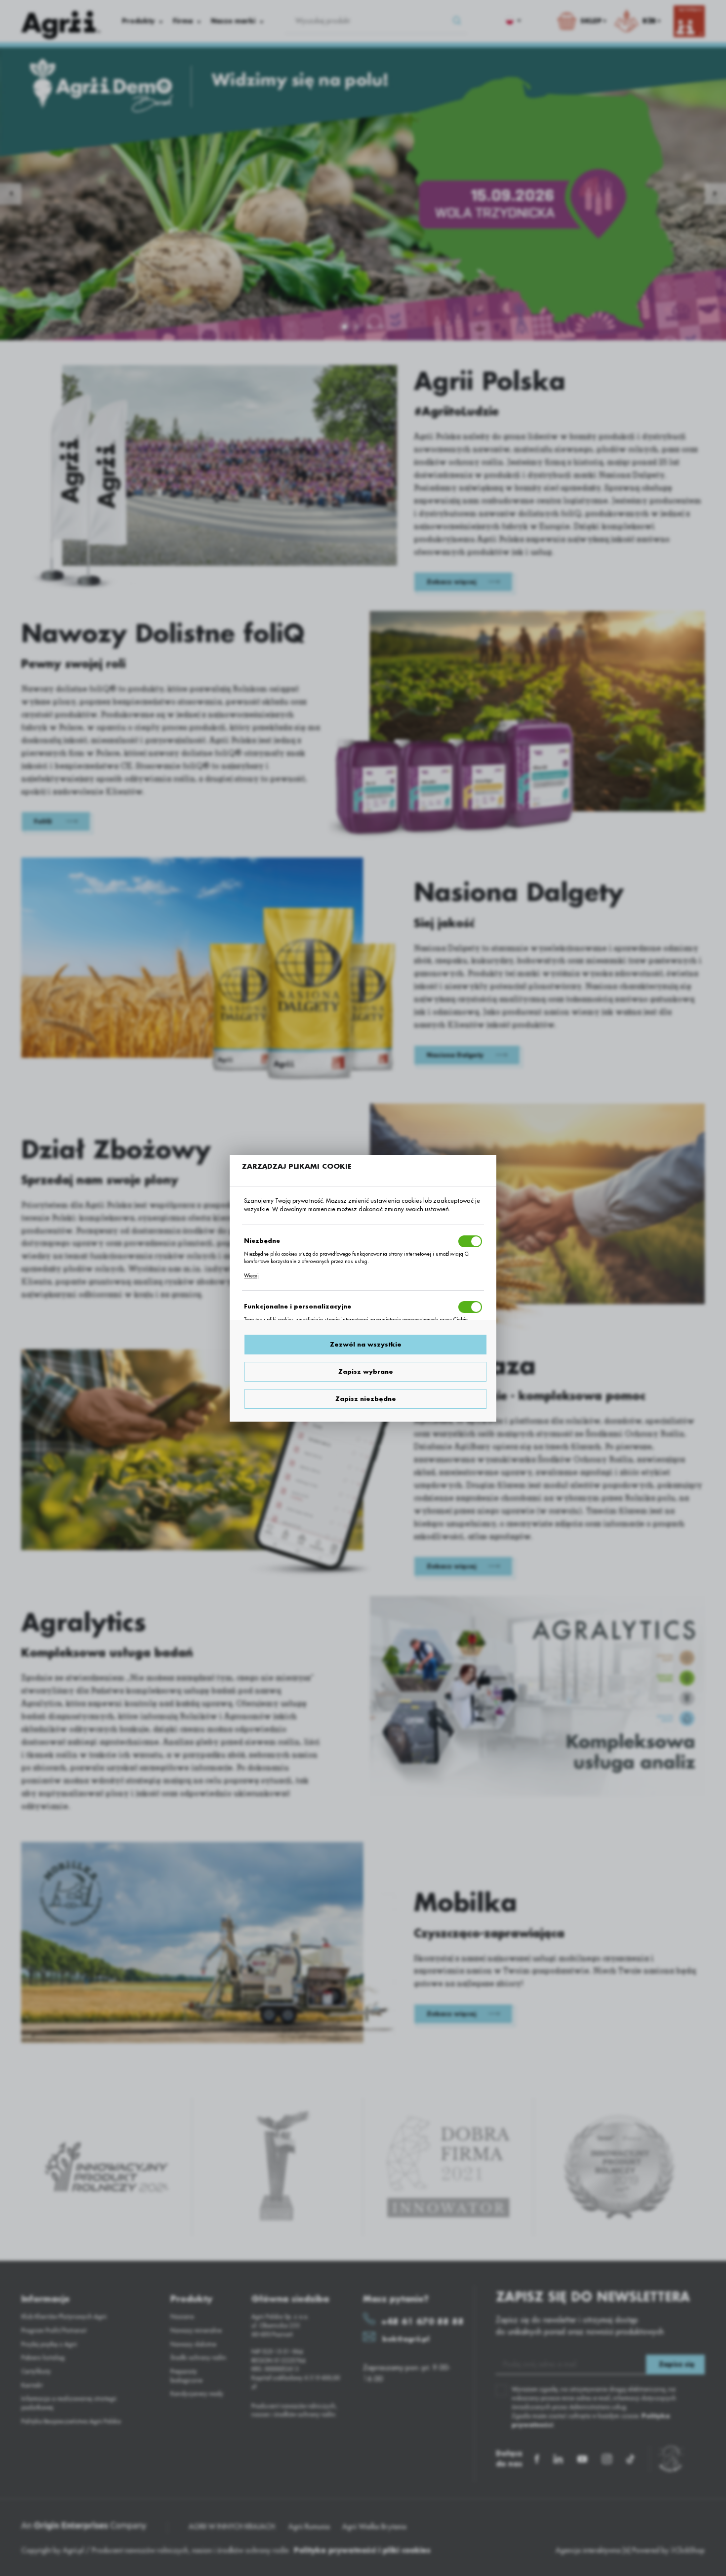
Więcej (251, 1276)
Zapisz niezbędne (366, 1399)
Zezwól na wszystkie (366, 1345)
